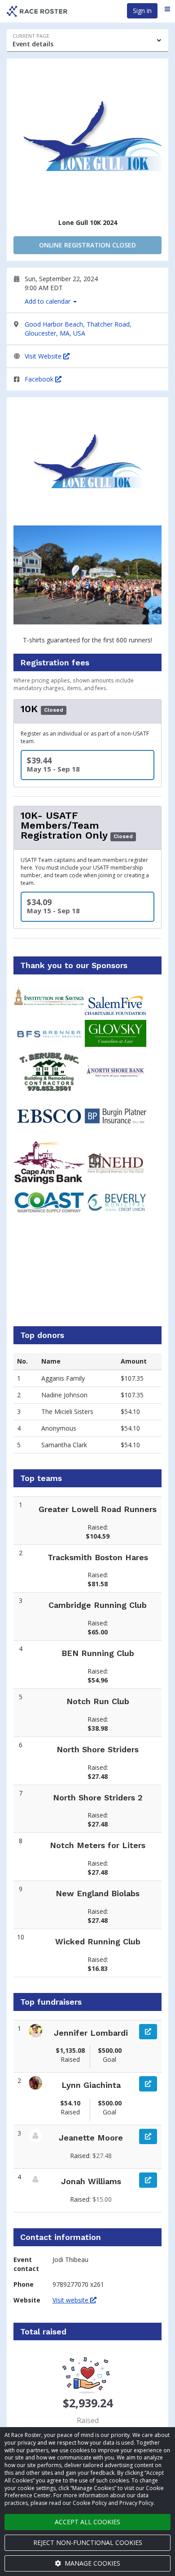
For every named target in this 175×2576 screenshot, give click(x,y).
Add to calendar (48, 301)
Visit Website (44, 356)
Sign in (142, 11)
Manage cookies (92, 2563)
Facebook (40, 379)
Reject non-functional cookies (88, 2542)
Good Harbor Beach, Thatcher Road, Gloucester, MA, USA (78, 329)
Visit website (71, 2300)
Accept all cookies (87, 2522)
